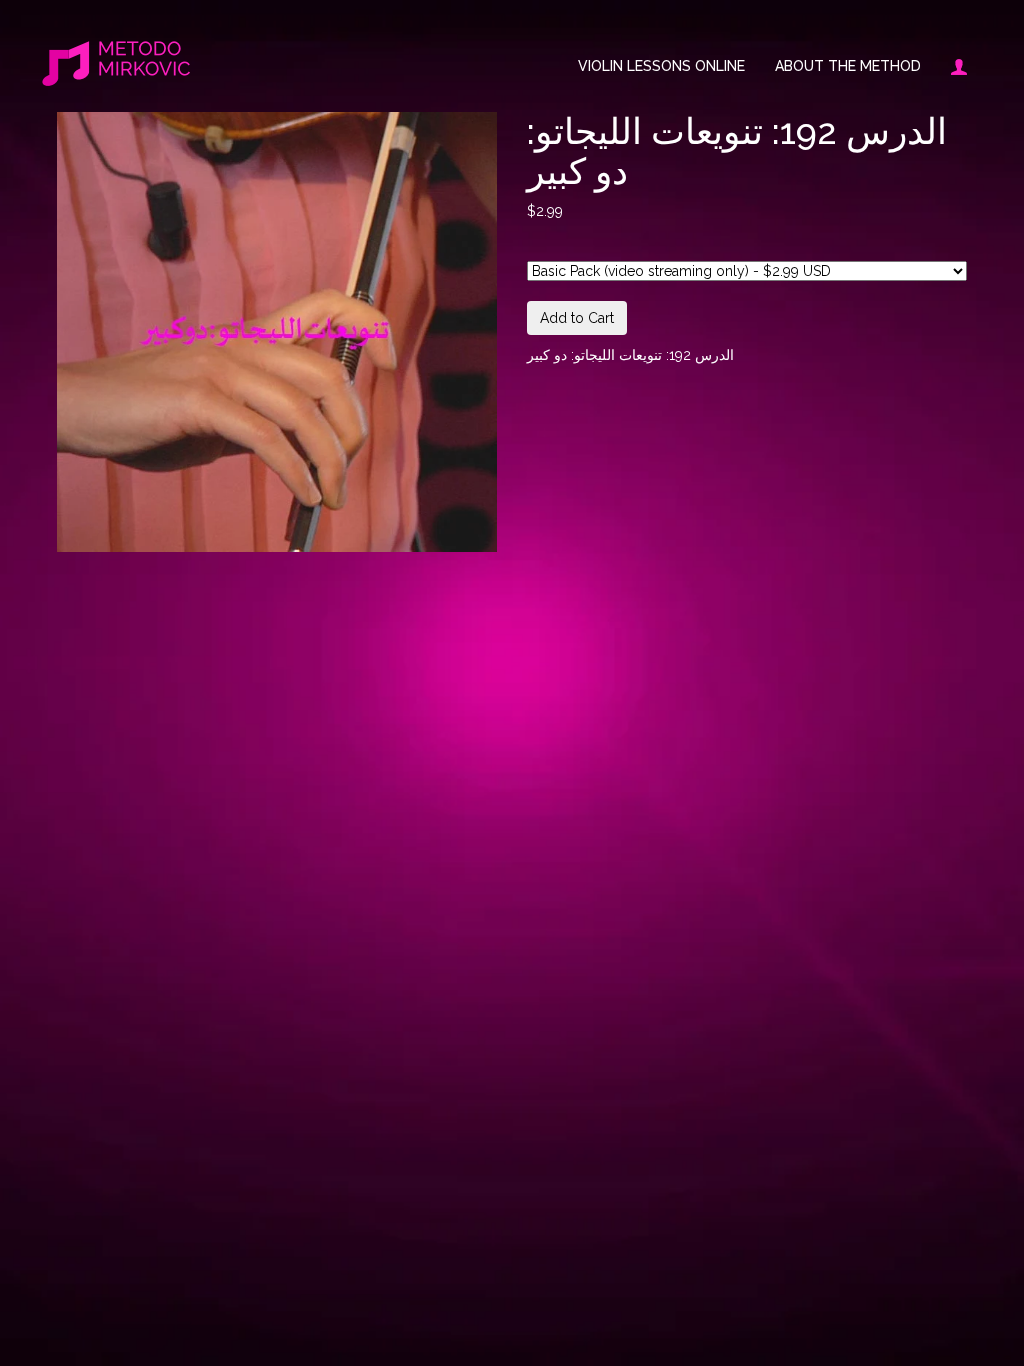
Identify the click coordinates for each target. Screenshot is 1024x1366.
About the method (848, 66)
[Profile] (951, 66)
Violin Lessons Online (661, 66)
